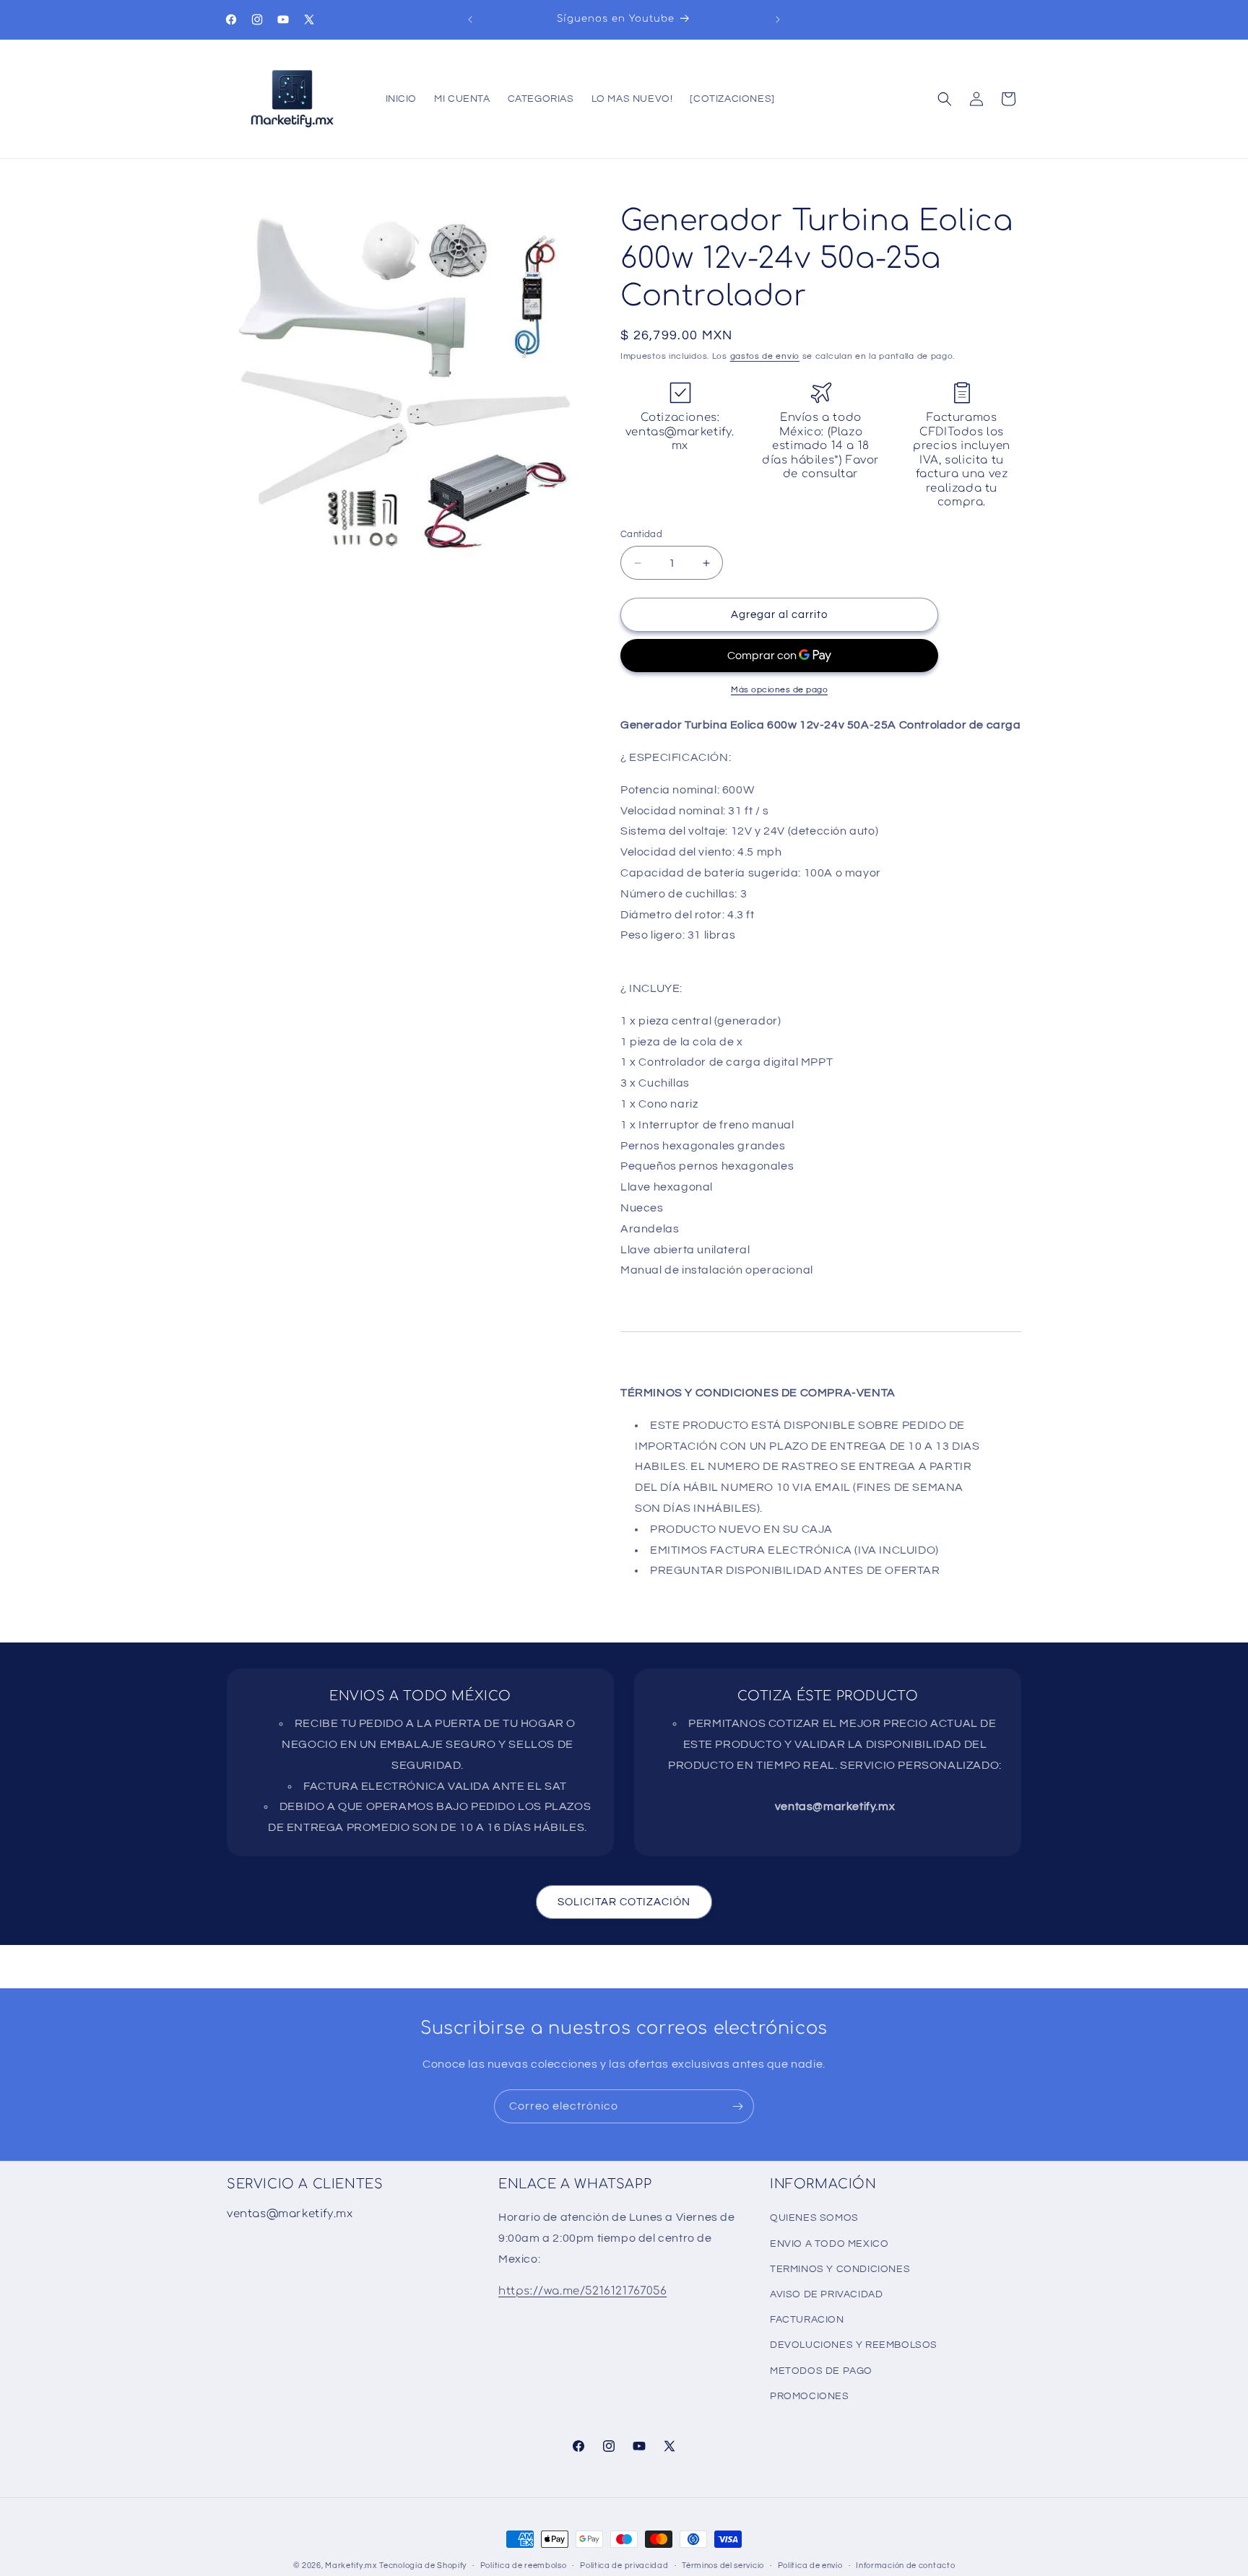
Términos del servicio (723, 2566)
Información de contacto (905, 2566)
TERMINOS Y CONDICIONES (840, 2269)
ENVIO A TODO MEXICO (829, 2244)
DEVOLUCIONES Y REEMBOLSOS (854, 2345)
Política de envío (810, 2566)
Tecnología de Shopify (423, 2566)
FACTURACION (807, 2320)
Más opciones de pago (779, 690)
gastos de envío (765, 356)
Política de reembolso (524, 2566)
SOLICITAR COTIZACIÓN (624, 1902)
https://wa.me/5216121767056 (582, 2291)
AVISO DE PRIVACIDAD (826, 2294)
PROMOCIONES (810, 2396)
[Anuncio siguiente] (778, 19)
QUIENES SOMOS (814, 2218)
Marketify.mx (351, 2566)
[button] (945, 99)
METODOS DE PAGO (821, 2371)
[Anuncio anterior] (470, 19)
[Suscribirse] (737, 2106)
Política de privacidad (624, 2566)
